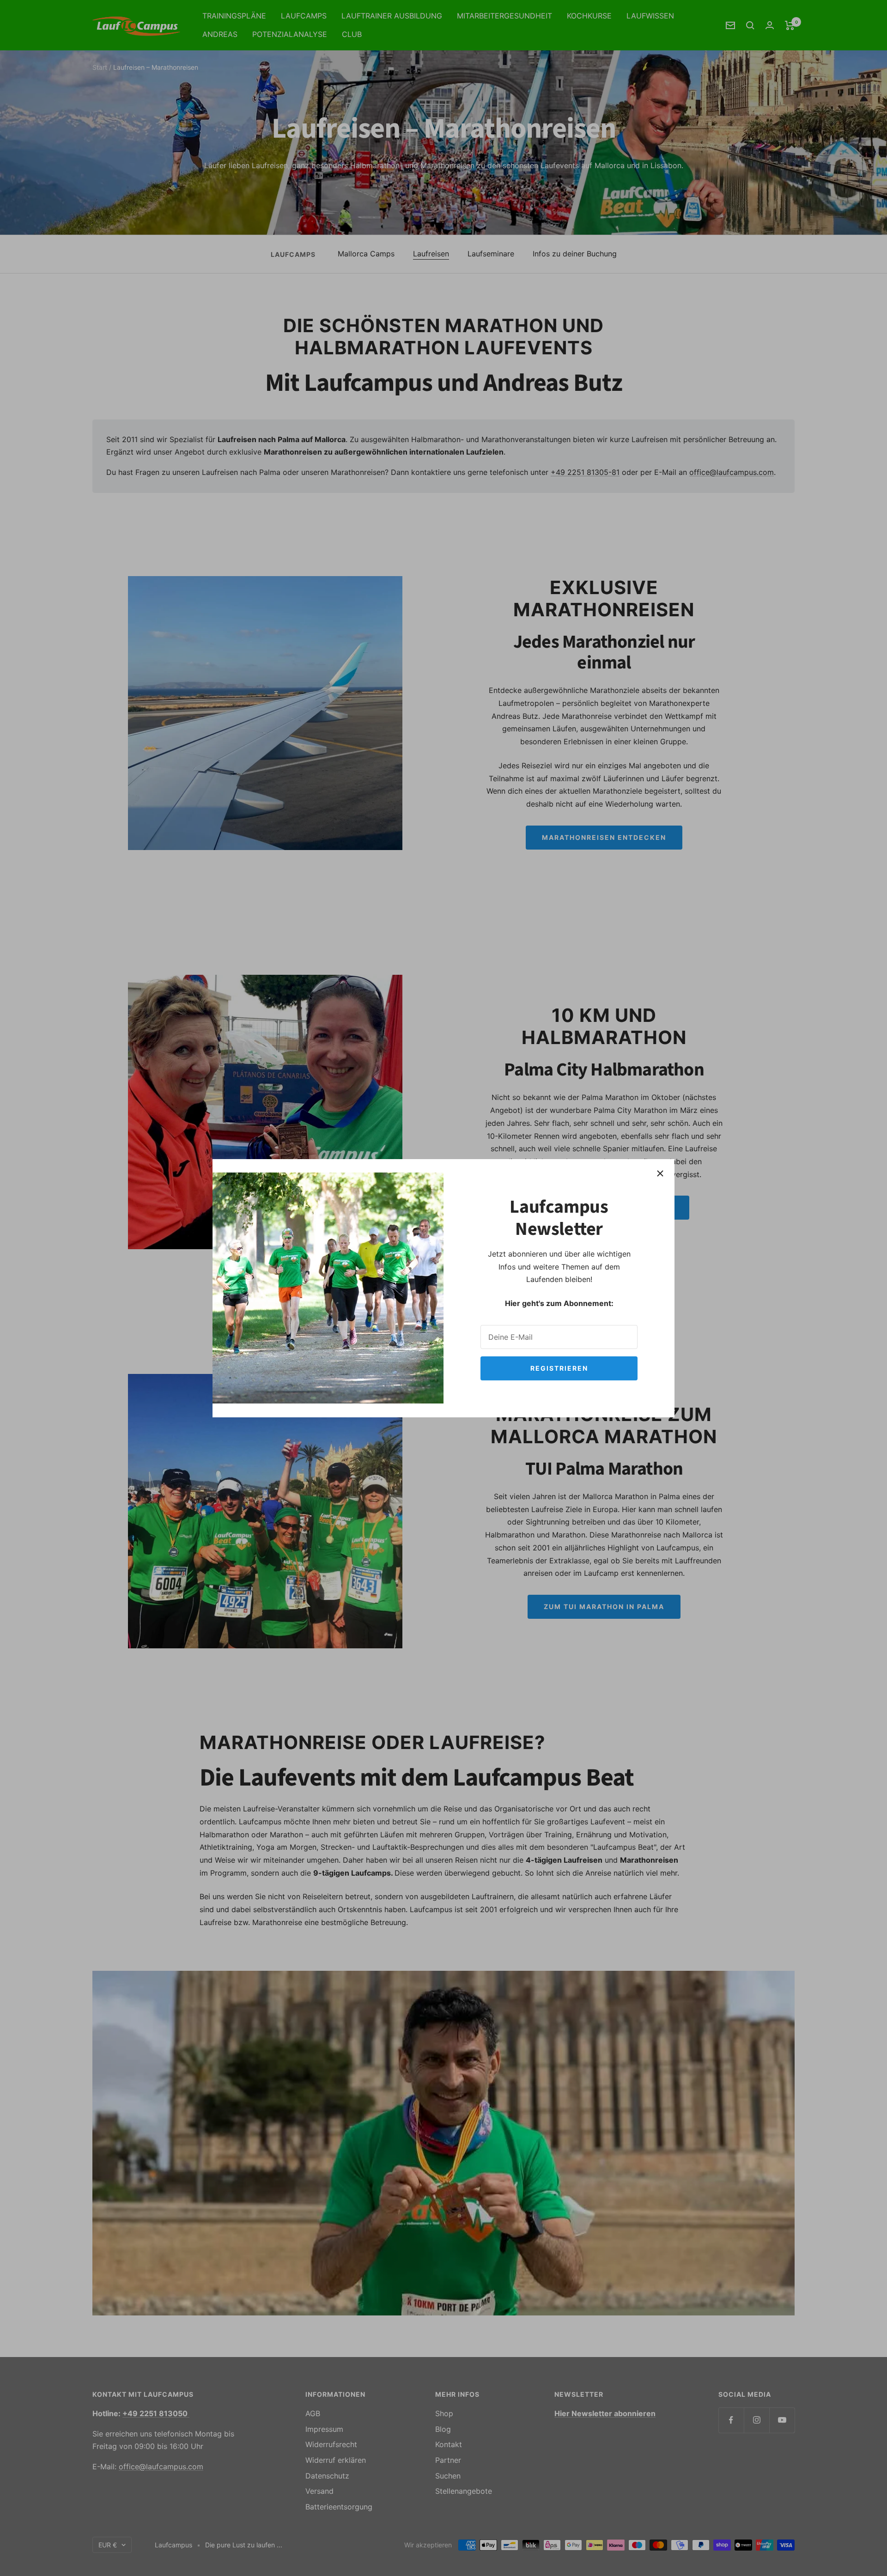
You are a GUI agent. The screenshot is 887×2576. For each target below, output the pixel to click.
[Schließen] (660, 1173)
